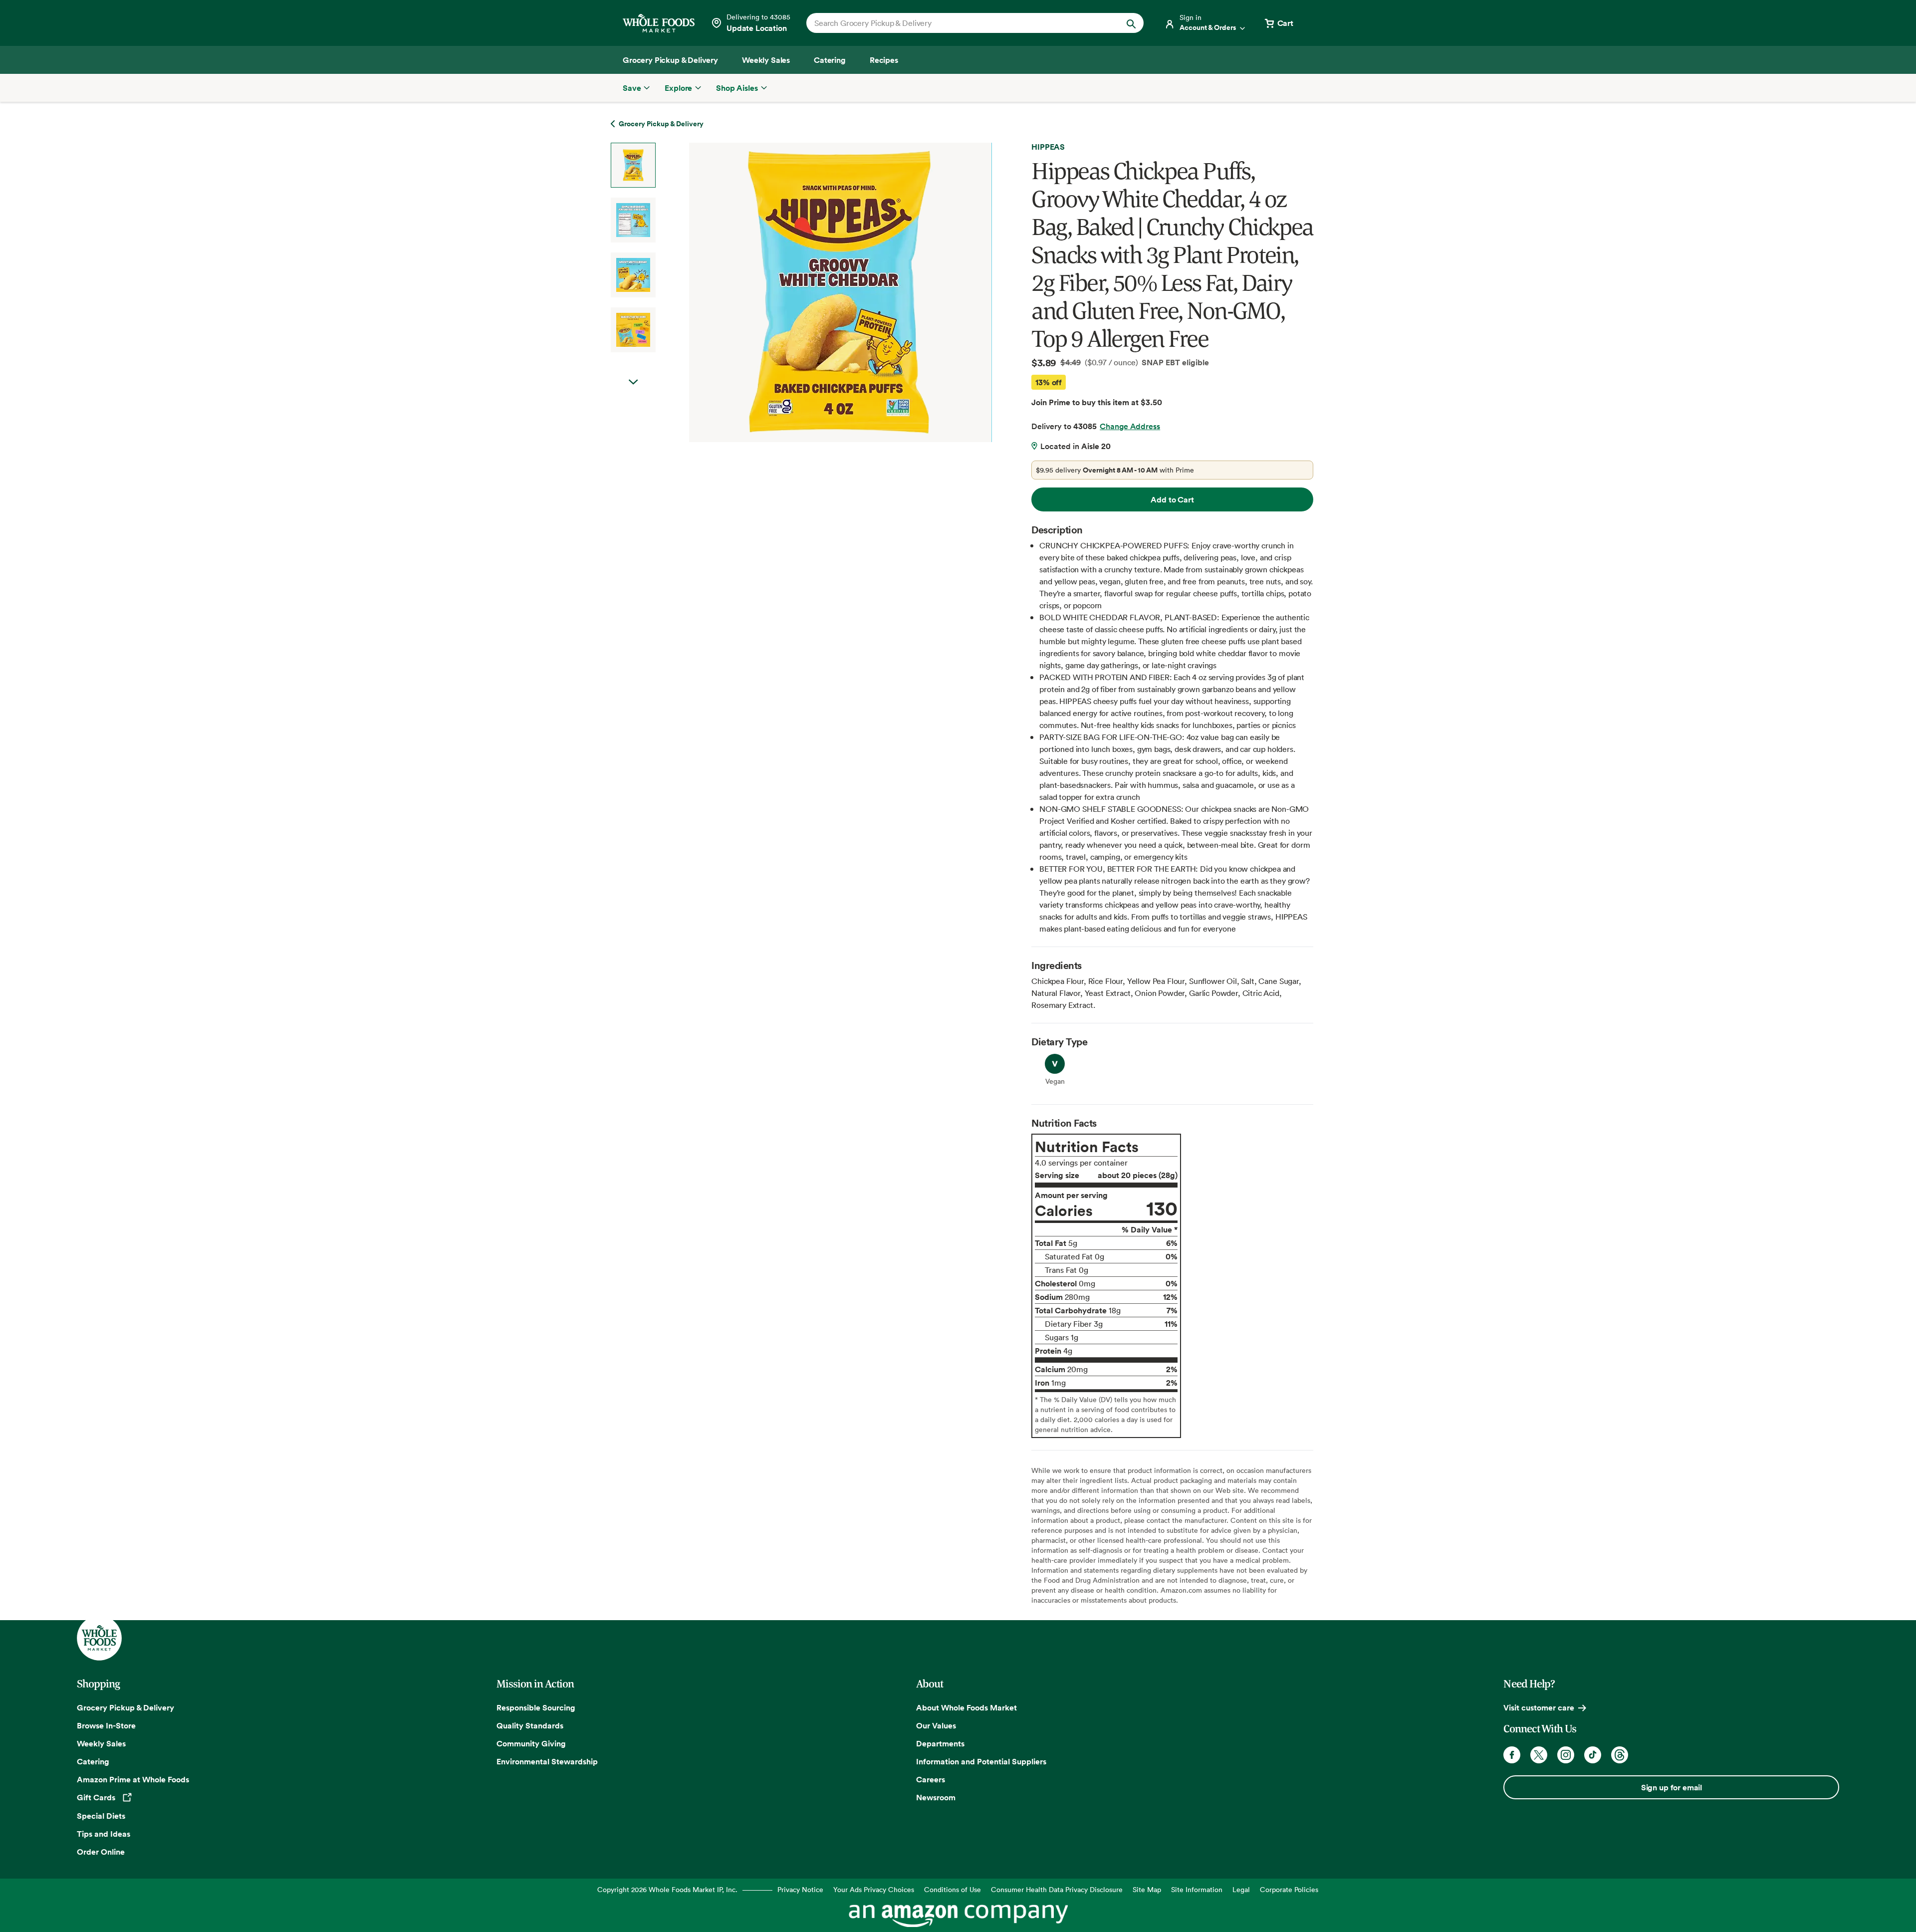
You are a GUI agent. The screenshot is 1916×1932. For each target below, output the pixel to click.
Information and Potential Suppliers (981, 1761)
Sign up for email (1672, 1787)
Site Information (1197, 1889)
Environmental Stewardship (547, 1761)
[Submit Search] (1131, 23)
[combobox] (959, 23)
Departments (940, 1743)
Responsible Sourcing (536, 1707)
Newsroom (936, 1797)
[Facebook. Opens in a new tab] (1512, 1755)
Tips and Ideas (104, 1834)
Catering (93, 1761)
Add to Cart (1172, 499)
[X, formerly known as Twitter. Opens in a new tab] (1539, 1755)
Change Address (1130, 426)
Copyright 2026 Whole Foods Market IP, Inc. (667, 1889)
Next (633, 382)
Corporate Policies (1289, 1889)
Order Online (101, 1852)
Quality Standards (530, 1725)
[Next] (814, 292)
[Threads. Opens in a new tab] (1620, 1755)
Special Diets (101, 1816)
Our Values (936, 1725)
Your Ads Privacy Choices (874, 1889)
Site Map (1147, 1889)
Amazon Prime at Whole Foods (133, 1779)
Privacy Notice (800, 1889)
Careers (931, 1779)
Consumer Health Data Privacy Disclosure (1057, 1889)
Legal (1241, 1889)
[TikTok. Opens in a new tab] (1593, 1755)
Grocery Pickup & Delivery (125, 1707)
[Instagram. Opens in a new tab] (1566, 1755)
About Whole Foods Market (966, 1707)
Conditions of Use (953, 1889)
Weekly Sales (101, 1743)
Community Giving (531, 1743)
